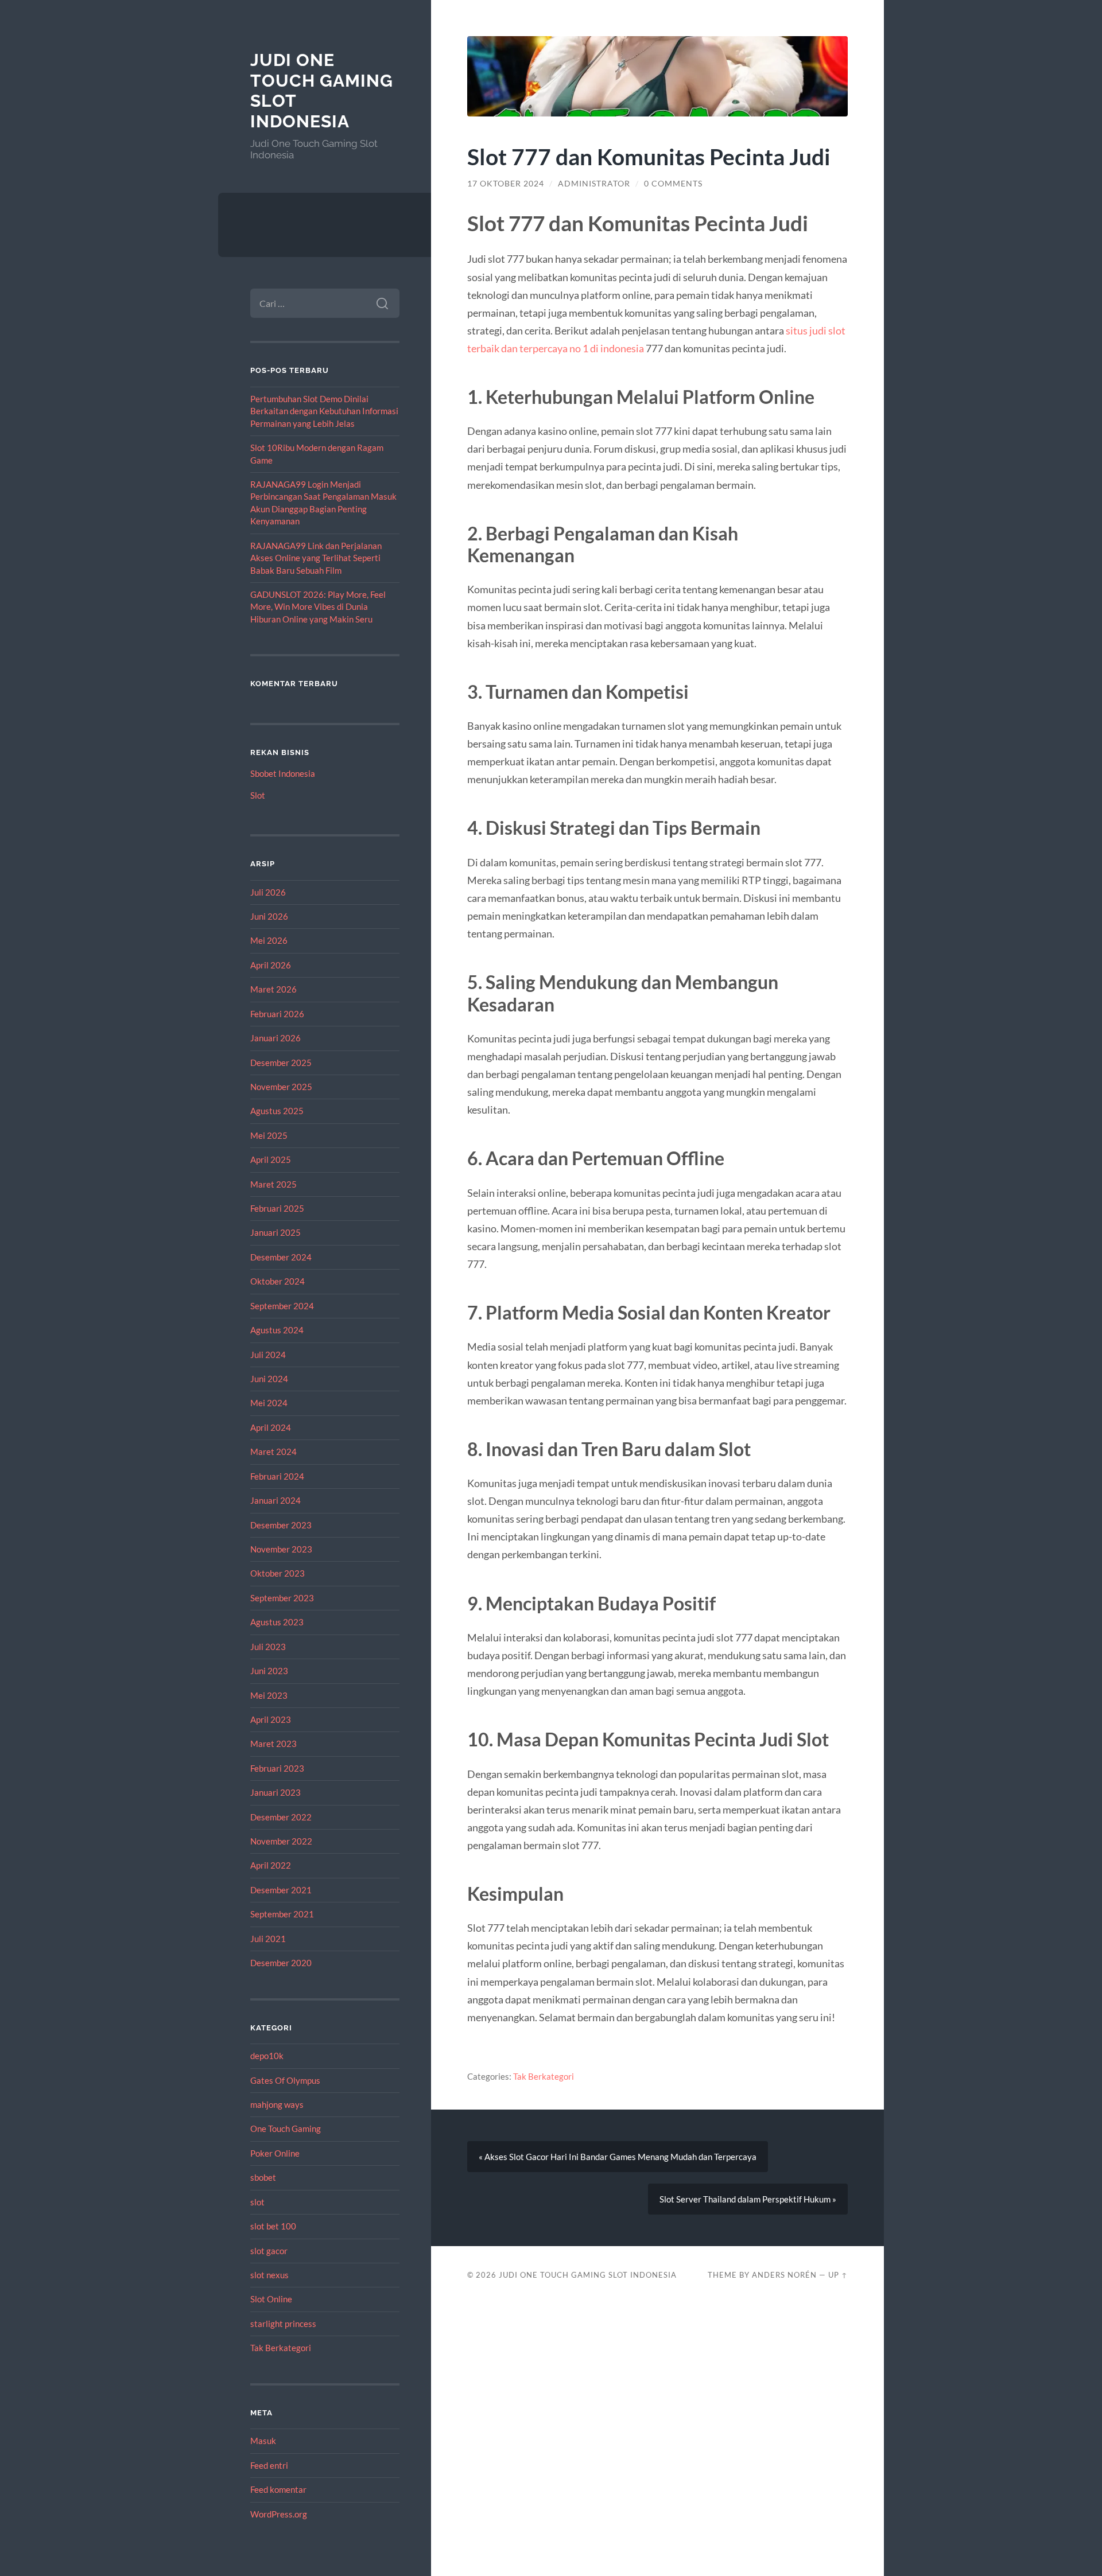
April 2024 (271, 1427)
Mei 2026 (269, 940)
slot (257, 2202)
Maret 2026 (273, 989)
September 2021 (282, 1914)
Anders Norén (784, 2275)
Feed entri (269, 2465)
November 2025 (281, 1087)
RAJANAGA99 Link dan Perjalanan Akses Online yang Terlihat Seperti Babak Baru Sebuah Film (316, 558)
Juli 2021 (268, 1939)
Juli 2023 (268, 1647)
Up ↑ (838, 2275)
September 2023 (282, 1598)
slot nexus (269, 2275)
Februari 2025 (277, 1208)
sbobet (263, 2177)
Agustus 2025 (277, 1111)
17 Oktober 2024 (506, 184)
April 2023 (271, 1719)
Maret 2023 (273, 1744)
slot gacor (269, 2251)
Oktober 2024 (278, 1281)
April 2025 (271, 1159)
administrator (594, 184)
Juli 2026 (268, 892)
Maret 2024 (273, 1452)
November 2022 (281, 1841)
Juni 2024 (269, 1379)
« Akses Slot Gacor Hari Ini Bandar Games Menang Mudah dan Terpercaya (618, 2157)
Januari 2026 (275, 1038)
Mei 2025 (269, 1135)
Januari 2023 (275, 1792)
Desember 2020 (281, 1963)
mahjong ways (277, 2104)
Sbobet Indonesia (283, 773)
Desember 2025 (281, 1063)
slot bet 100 (273, 2226)
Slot (258, 795)
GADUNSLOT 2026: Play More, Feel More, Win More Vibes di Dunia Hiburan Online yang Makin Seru (318, 607)
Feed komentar (278, 2489)
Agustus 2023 (277, 1622)
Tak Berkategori (281, 2348)
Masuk (263, 2441)
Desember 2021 (281, 1890)
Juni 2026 (269, 916)
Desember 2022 (281, 1817)
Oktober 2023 (278, 1573)
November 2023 (281, 1549)
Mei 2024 (269, 1403)
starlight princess (283, 2324)
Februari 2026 (277, 1014)
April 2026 (271, 965)
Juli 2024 (268, 1355)
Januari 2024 (275, 1500)
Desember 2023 (281, 1525)
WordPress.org (279, 2514)
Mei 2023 (269, 1695)
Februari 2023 (277, 1768)
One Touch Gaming (286, 2128)
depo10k (267, 2056)
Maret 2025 (273, 1184)
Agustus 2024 (277, 1330)
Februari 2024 (277, 1476)
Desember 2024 (281, 1257)
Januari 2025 (275, 1232)
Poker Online (275, 2153)
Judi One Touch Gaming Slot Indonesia (588, 2275)
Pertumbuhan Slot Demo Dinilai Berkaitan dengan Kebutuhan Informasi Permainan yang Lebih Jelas (324, 411)
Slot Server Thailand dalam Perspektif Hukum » (748, 2199)
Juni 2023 (269, 1671)
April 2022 (271, 1865)
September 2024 (282, 1306)
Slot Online (271, 2299)
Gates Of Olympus (285, 2080)
